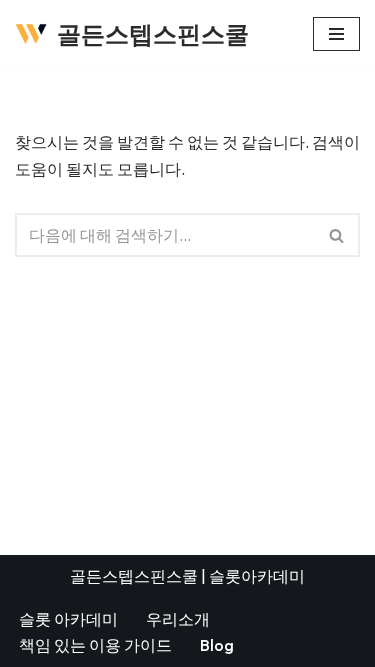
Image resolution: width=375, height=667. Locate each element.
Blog (217, 645)
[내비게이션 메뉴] (336, 34)
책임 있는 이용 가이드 (95, 645)
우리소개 (178, 619)
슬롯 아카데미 (68, 619)
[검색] (337, 235)
